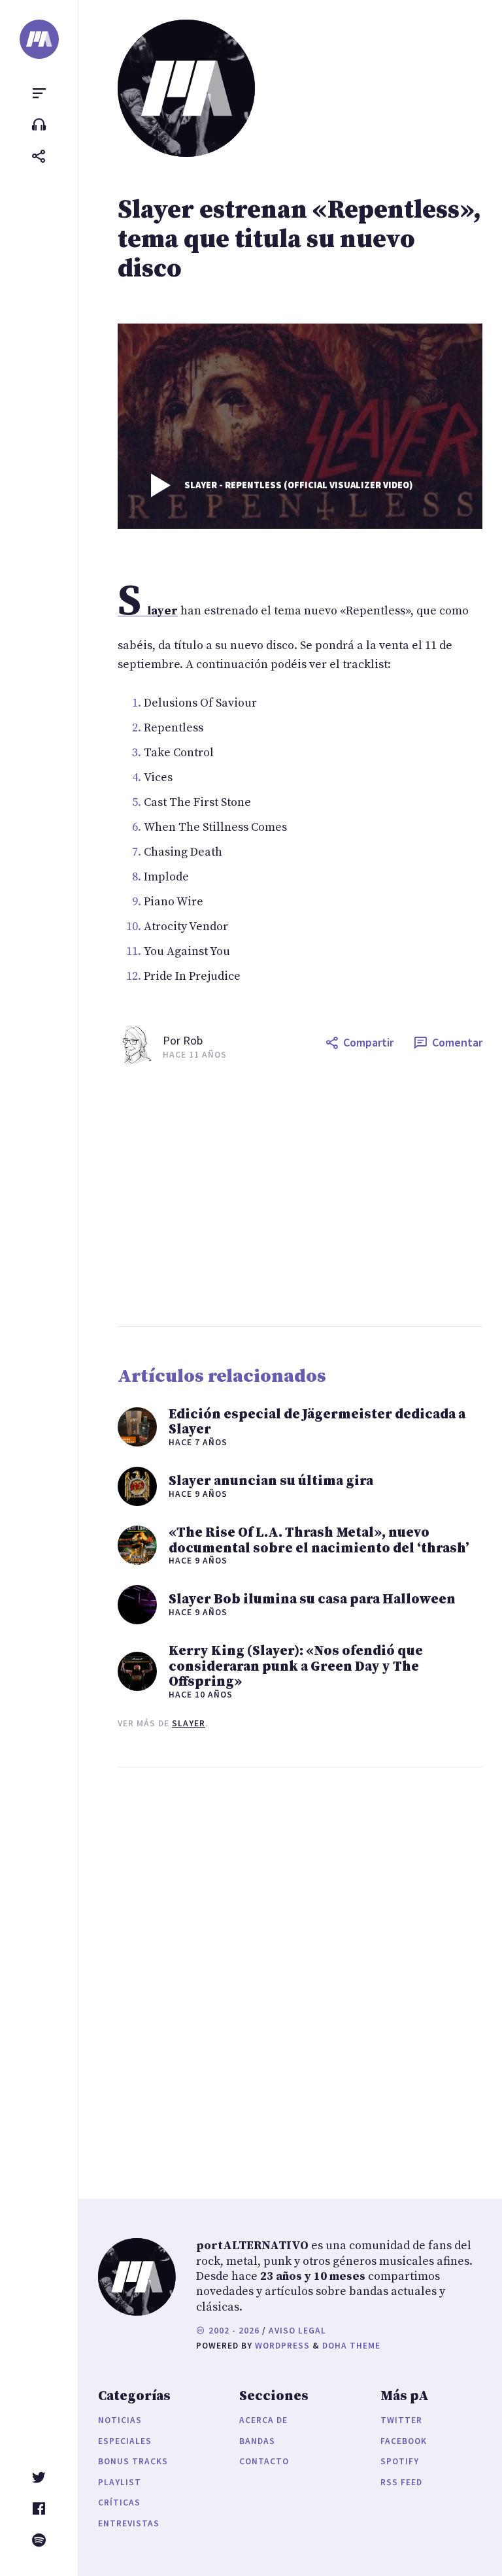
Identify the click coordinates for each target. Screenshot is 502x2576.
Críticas (119, 2502)
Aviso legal (297, 2331)
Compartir (368, 1042)
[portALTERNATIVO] (39, 39)
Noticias (120, 2420)
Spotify (400, 2461)
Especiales (125, 2441)
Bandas (257, 2441)
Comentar (457, 1042)
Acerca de (263, 2420)
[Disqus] (300, 1970)
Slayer (189, 1723)
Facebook (404, 2441)
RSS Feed (401, 2482)
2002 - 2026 (233, 2331)
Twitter (401, 2420)
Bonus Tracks (133, 2461)
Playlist (120, 2482)
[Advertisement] (300, 1196)
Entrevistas (129, 2523)
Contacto (264, 2461)
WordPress (282, 2346)
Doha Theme (351, 2346)
